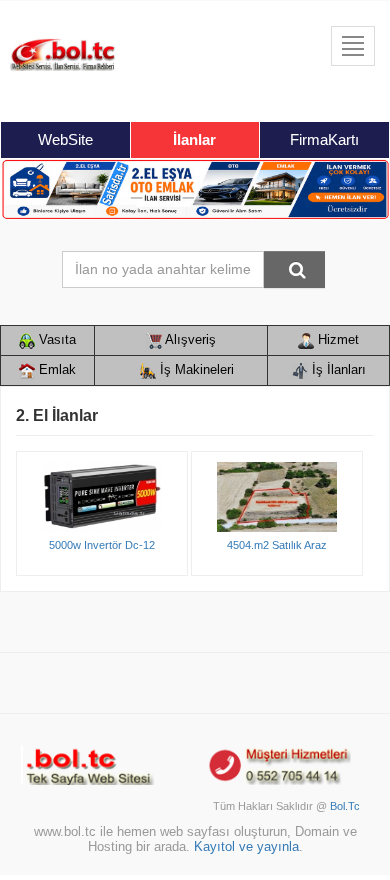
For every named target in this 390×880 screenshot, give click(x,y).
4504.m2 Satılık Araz (277, 545)
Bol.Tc (345, 806)
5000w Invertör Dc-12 (102, 545)
